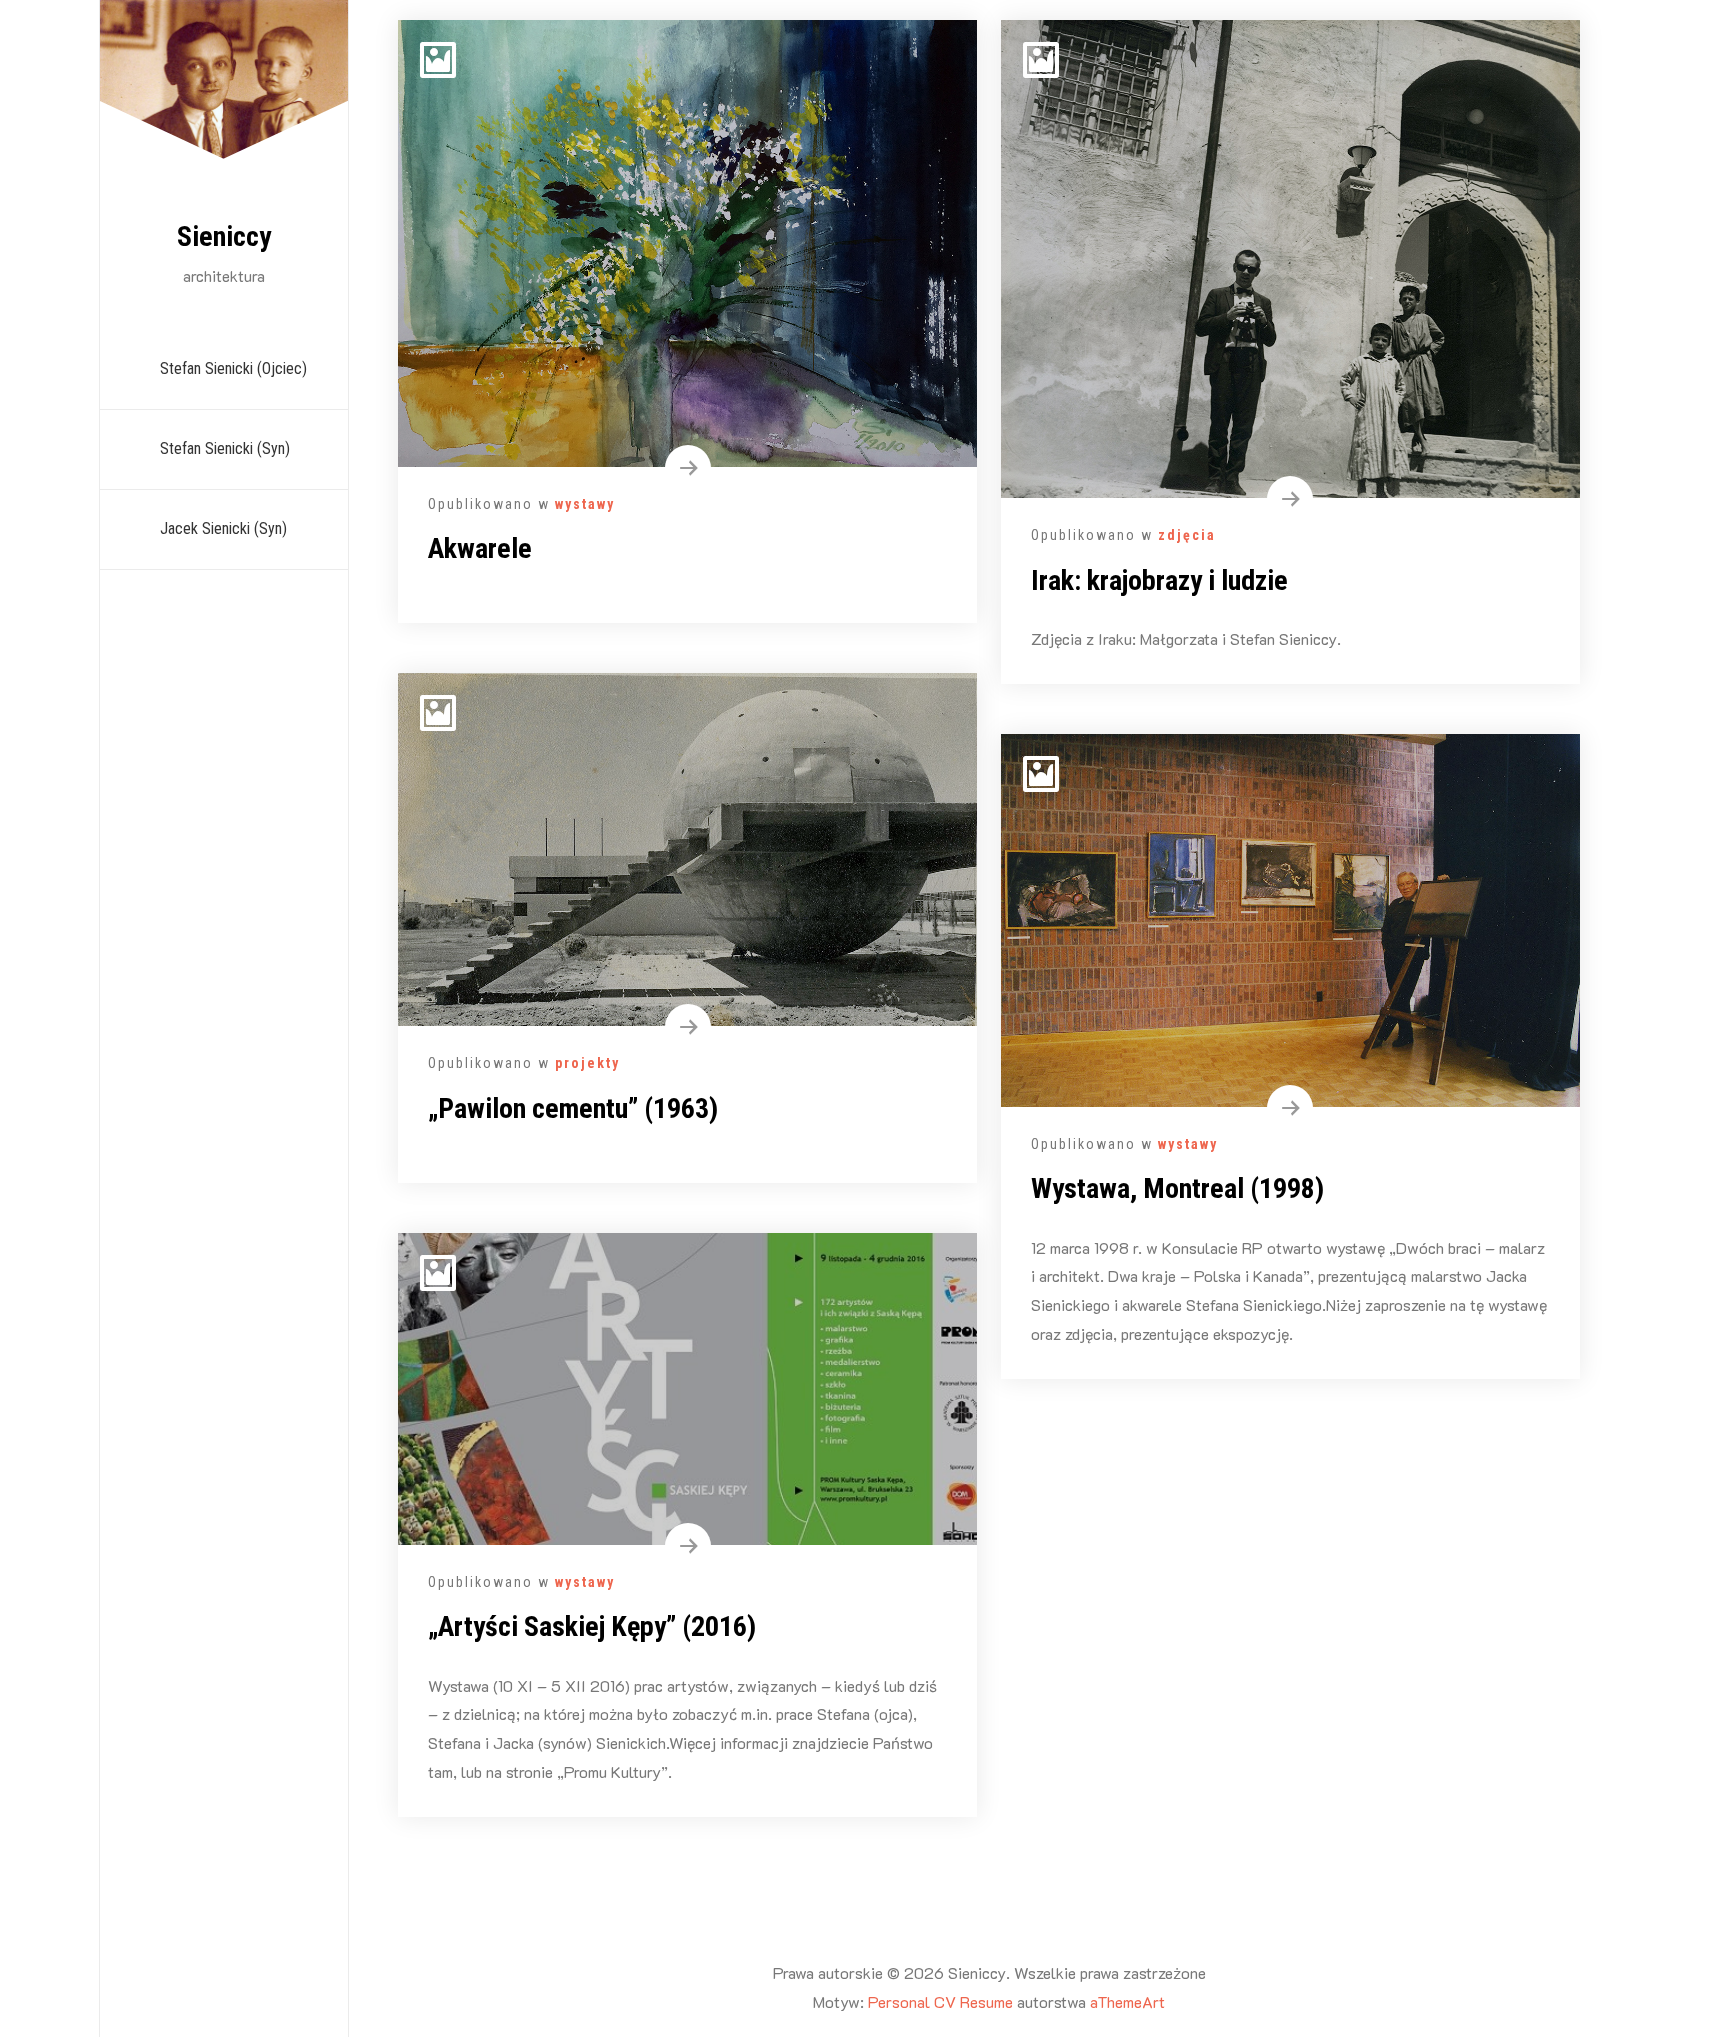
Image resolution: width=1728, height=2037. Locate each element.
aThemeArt (1127, 2001)
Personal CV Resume (940, 2001)
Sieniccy (224, 236)
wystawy (585, 504)
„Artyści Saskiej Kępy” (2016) (592, 1626)
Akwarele (480, 548)
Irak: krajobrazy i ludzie (1159, 580)
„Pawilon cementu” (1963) (573, 1108)
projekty (587, 1063)
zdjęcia (1187, 535)
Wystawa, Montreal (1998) (1177, 1188)
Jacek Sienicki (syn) (223, 528)
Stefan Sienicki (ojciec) (233, 368)
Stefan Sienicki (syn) (225, 448)
